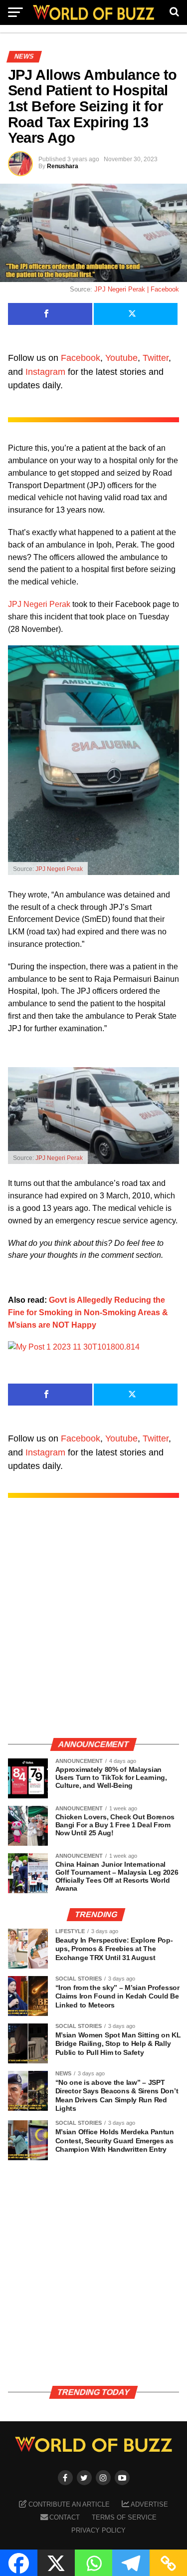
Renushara (63, 166)
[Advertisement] (93, 1628)
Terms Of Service (124, 2517)
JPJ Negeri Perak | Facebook (137, 289)
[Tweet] (136, 314)
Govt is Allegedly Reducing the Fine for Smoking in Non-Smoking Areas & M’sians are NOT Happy (88, 1312)
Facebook (81, 358)
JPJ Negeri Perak (39, 604)
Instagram (45, 372)
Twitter (156, 358)
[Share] (50, 314)
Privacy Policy (98, 2530)
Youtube (121, 358)
